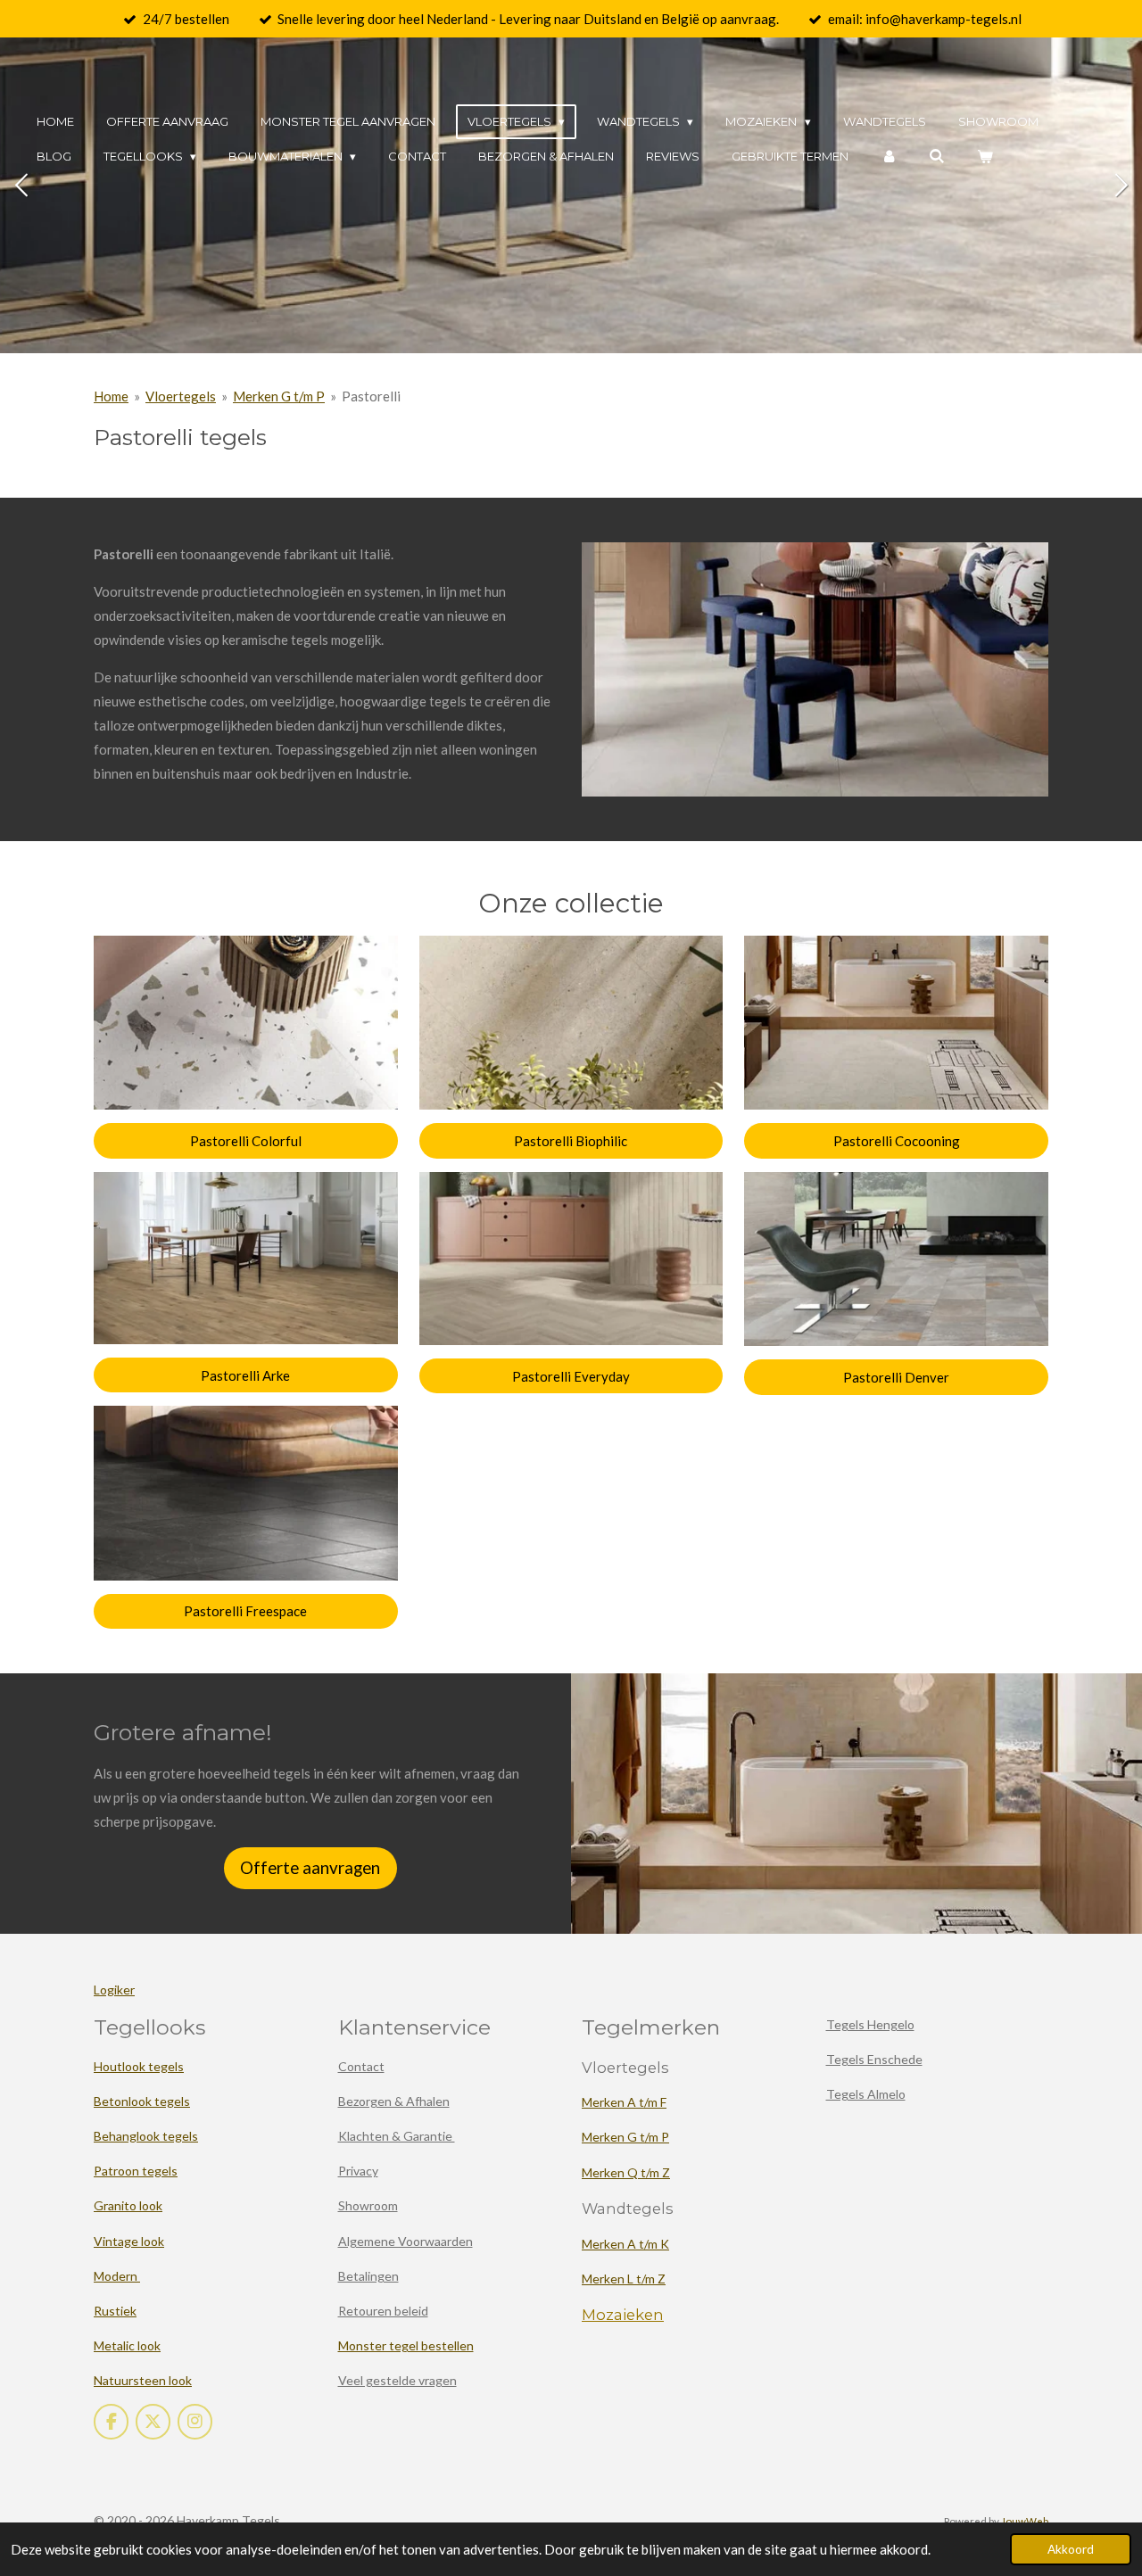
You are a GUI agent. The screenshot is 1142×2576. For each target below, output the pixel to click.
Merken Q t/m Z (626, 2172)
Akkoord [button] (1071, 2549)
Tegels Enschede (874, 2059)
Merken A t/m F (624, 2102)
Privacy (358, 2171)
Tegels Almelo (866, 2094)
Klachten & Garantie (397, 2136)
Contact (361, 2066)
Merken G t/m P (279, 396)
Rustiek (115, 2311)
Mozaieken (623, 2315)
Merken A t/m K (625, 2244)
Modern (117, 2276)
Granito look (128, 2205)
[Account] (889, 157)
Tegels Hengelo (870, 2024)
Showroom (368, 2205)
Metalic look (127, 2345)
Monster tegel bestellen (406, 2345)
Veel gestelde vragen (397, 2380)
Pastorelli (371, 396)
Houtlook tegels (139, 2066)
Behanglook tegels (146, 2136)
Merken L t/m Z (624, 2279)
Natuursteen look (143, 2380)
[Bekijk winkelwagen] (986, 157)
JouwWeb (1025, 2521)
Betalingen (368, 2276)
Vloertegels (181, 396)
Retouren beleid (383, 2311)
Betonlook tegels (142, 2101)
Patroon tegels (136, 2171)
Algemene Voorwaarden (405, 2241)
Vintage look (129, 2241)
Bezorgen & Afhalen (394, 2101)
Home (111, 396)
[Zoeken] (938, 157)
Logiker (114, 1990)
